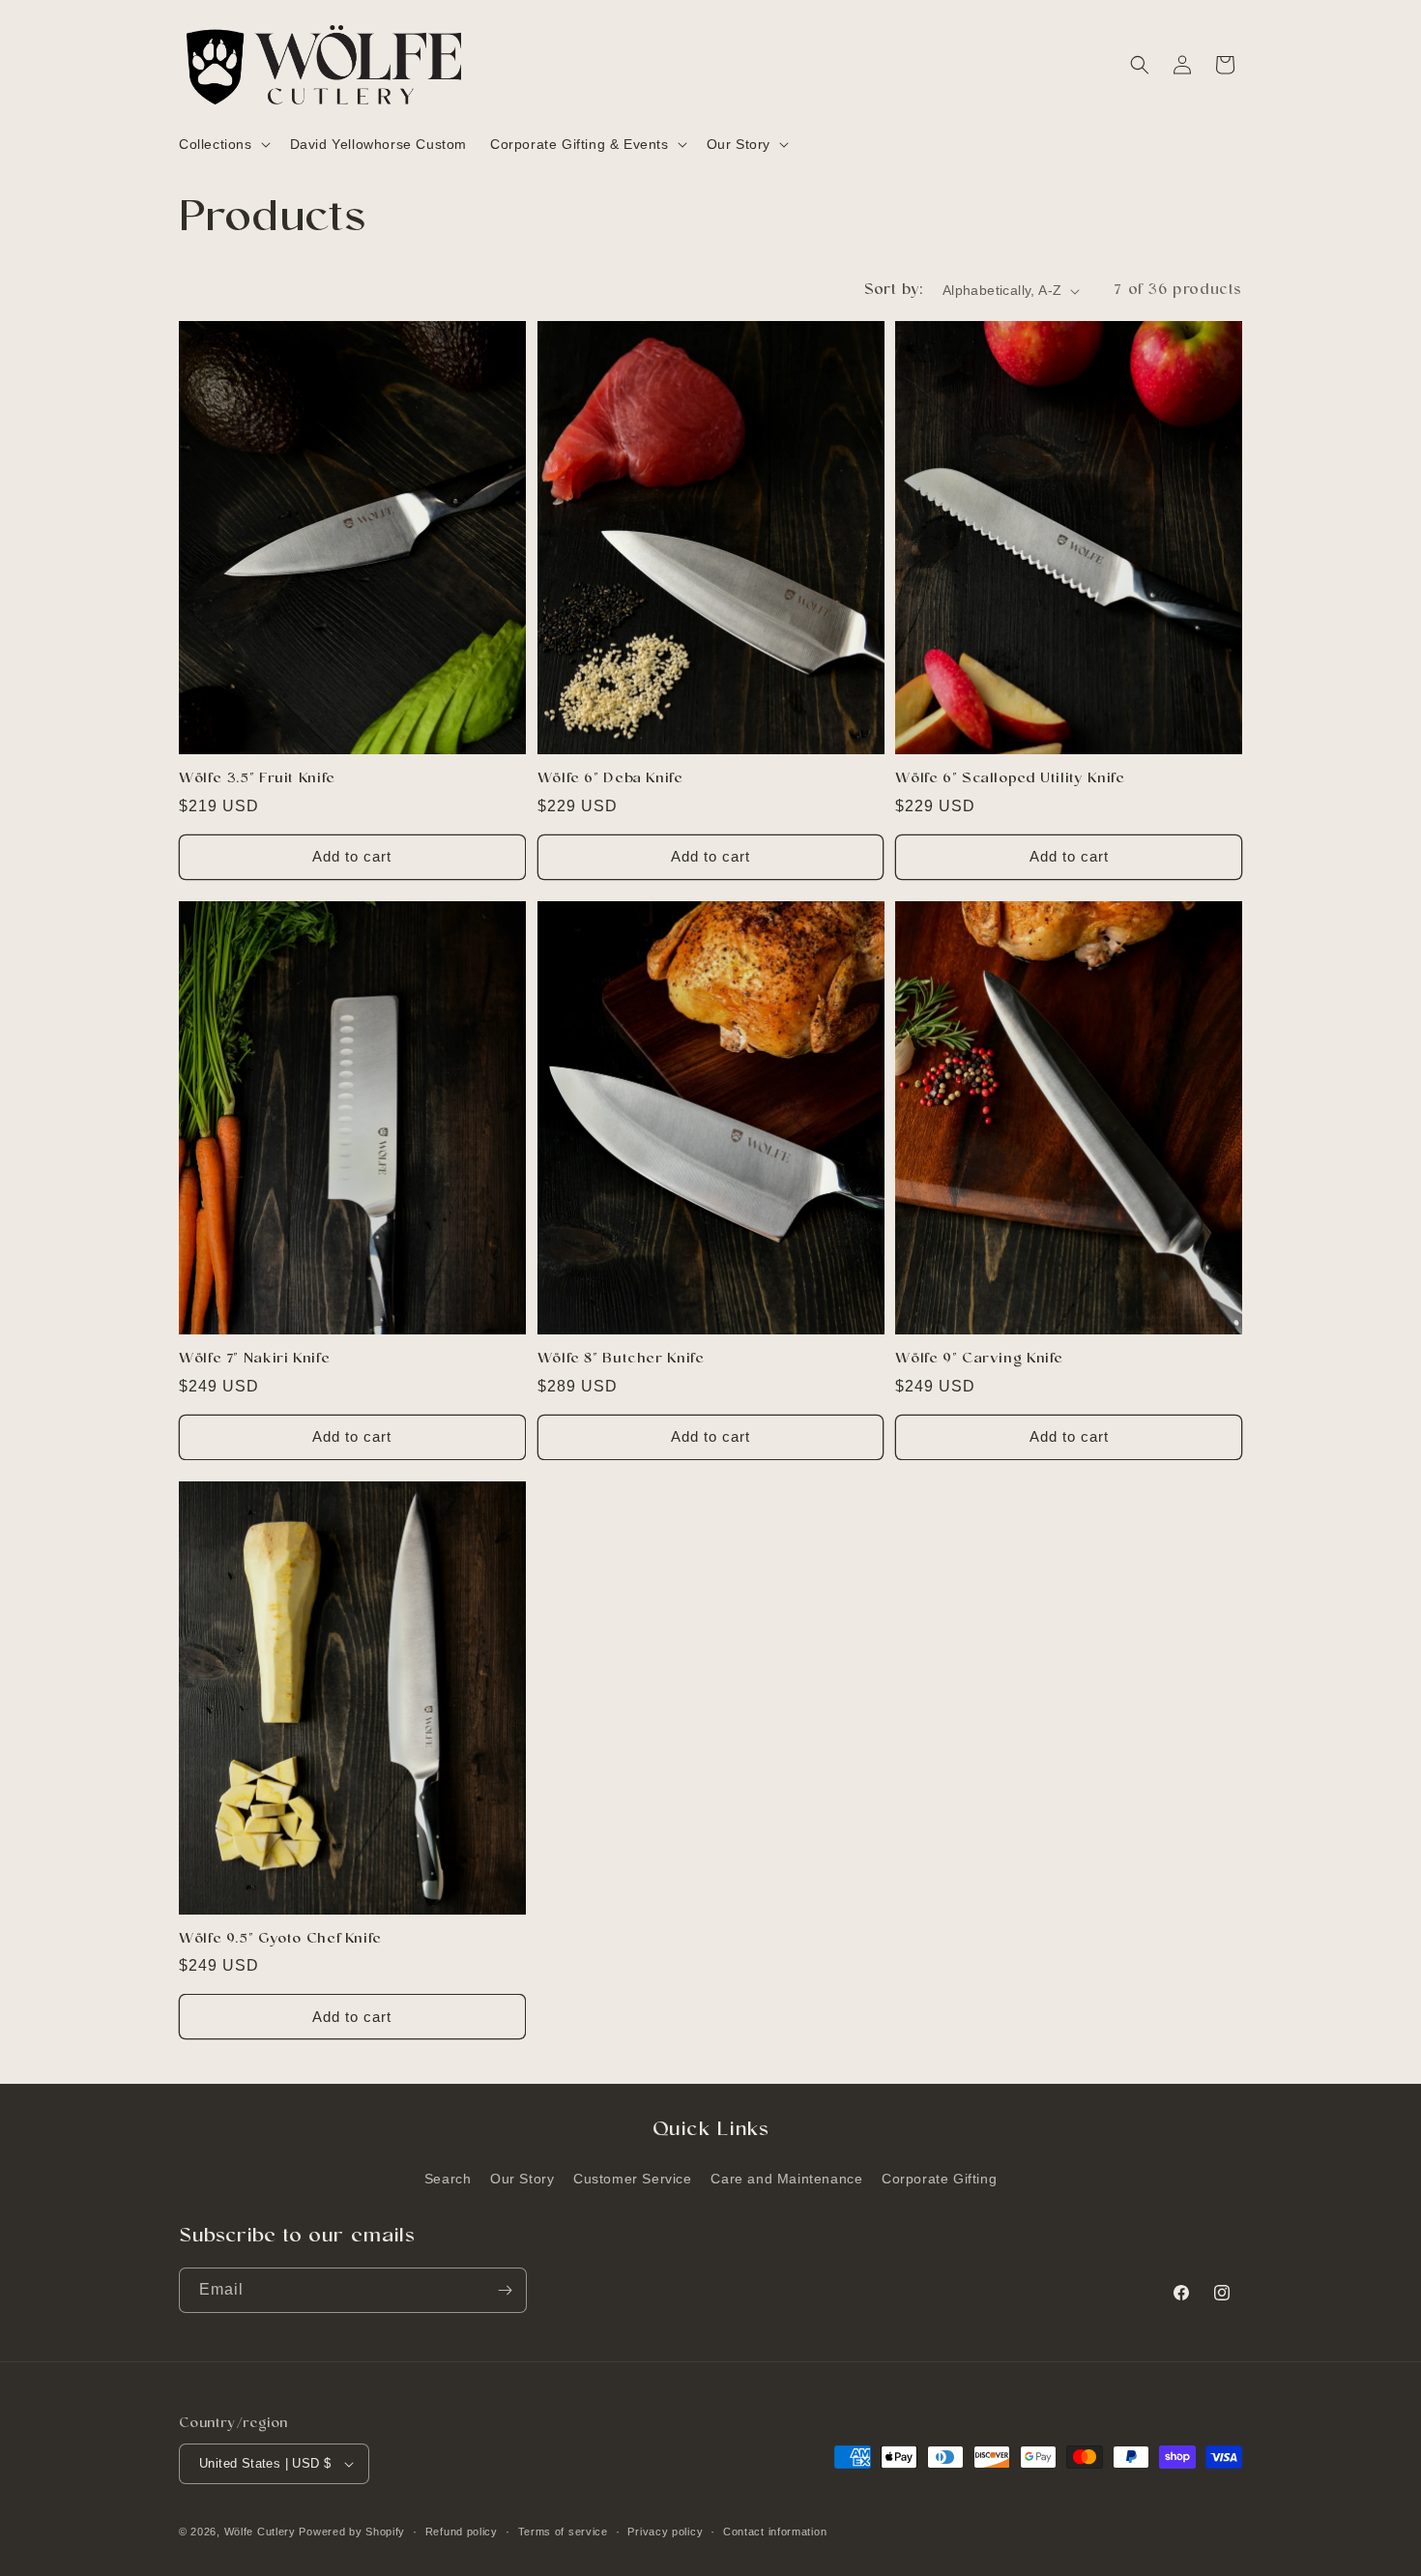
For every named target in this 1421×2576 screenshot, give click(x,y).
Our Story (522, 2179)
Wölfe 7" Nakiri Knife (254, 1360)
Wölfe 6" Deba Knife (610, 779)
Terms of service (563, 2532)
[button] (223, 144)
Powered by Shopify (352, 2532)
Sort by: (894, 291)
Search (448, 2179)
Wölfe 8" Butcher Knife (621, 1360)
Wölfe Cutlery (260, 2532)
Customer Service (633, 2179)
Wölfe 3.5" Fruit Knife (257, 779)
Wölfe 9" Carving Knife (979, 1360)
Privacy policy (665, 2532)
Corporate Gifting (939, 2179)
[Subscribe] (505, 2290)
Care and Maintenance (786, 2179)
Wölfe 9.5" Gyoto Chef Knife (280, 1940)
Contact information (775, 2532)
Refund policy (462, 2532)
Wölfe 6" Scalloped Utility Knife (1010, 779)
